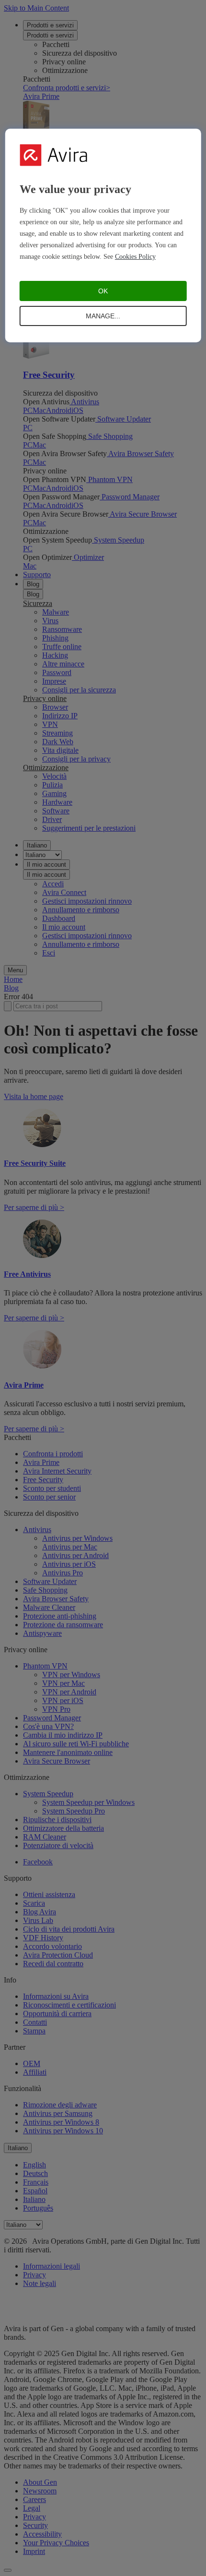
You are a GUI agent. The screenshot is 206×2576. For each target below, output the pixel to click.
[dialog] (103, 236)
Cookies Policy (135, 257)
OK (103, 291)
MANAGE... (103, 316)
